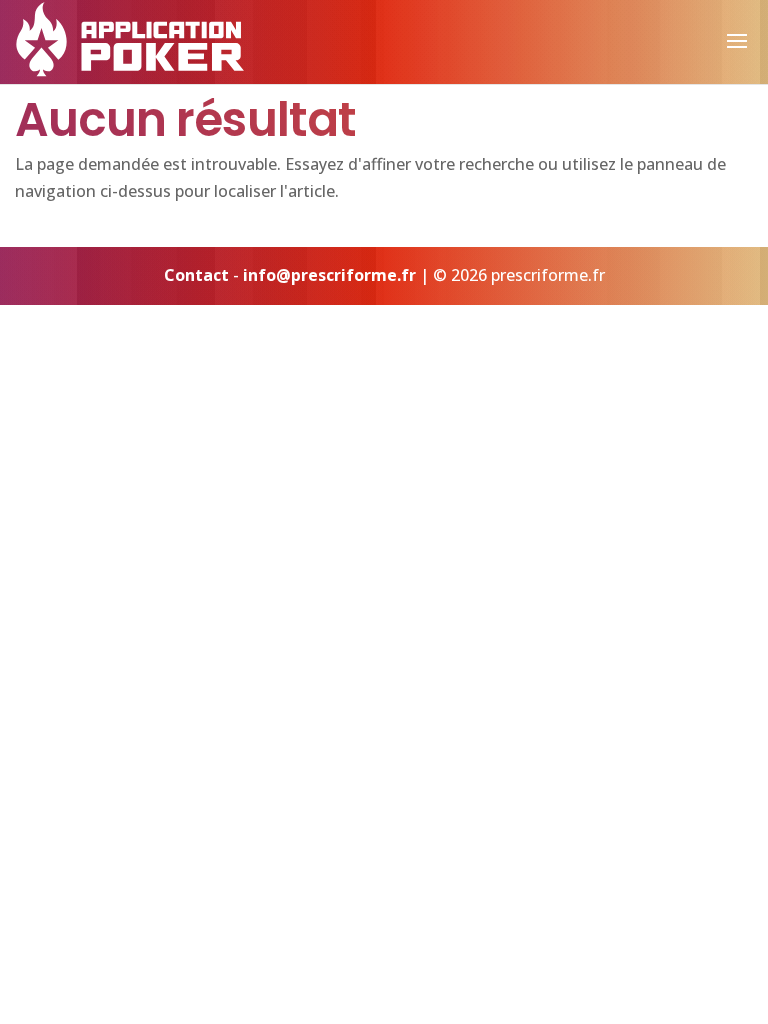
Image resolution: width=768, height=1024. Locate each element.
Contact (196, 275)
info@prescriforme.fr (329, 275)
